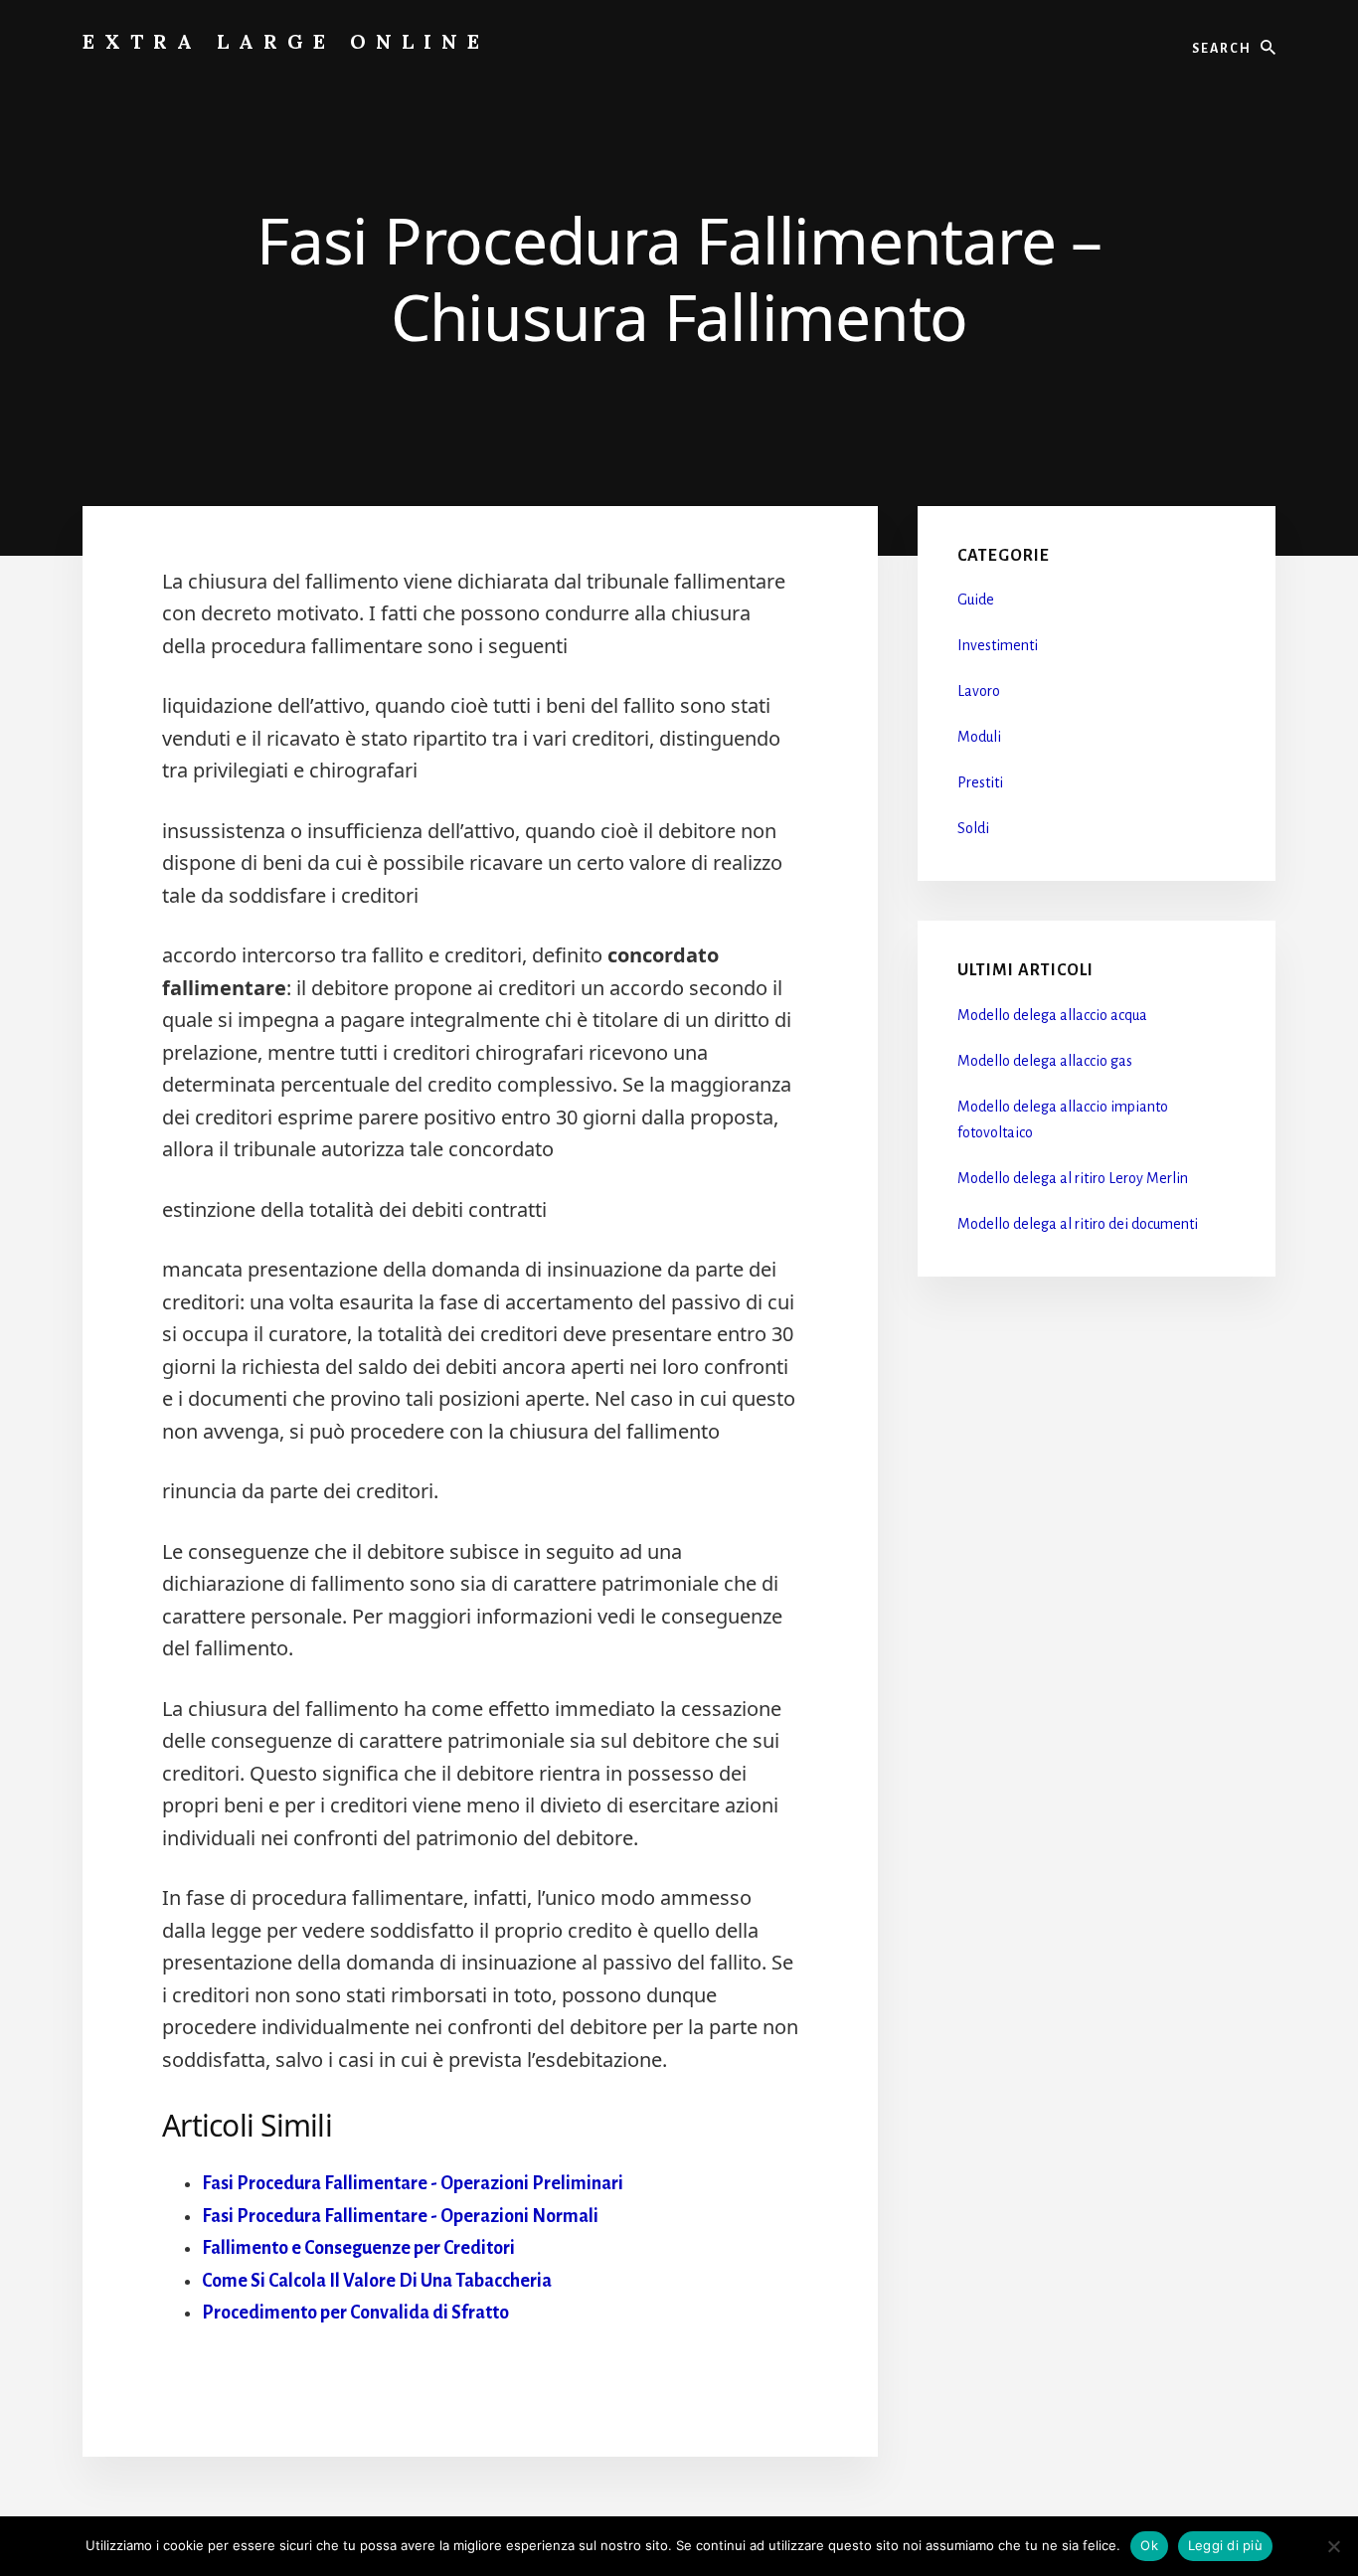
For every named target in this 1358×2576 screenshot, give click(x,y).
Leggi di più (1225, 2545)
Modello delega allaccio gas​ (1045, 1061)
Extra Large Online (286, 41)
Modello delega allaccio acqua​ (1052, 1015)
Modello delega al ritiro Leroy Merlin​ (1073, 1178)
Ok (1149, 2545)
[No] (1333, 2546)
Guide (976, 600)
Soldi (973, 828)
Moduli (979, 737)
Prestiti (980, 782)
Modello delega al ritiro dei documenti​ (1078, 1224)
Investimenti (998, 645)
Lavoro (979, 691)
